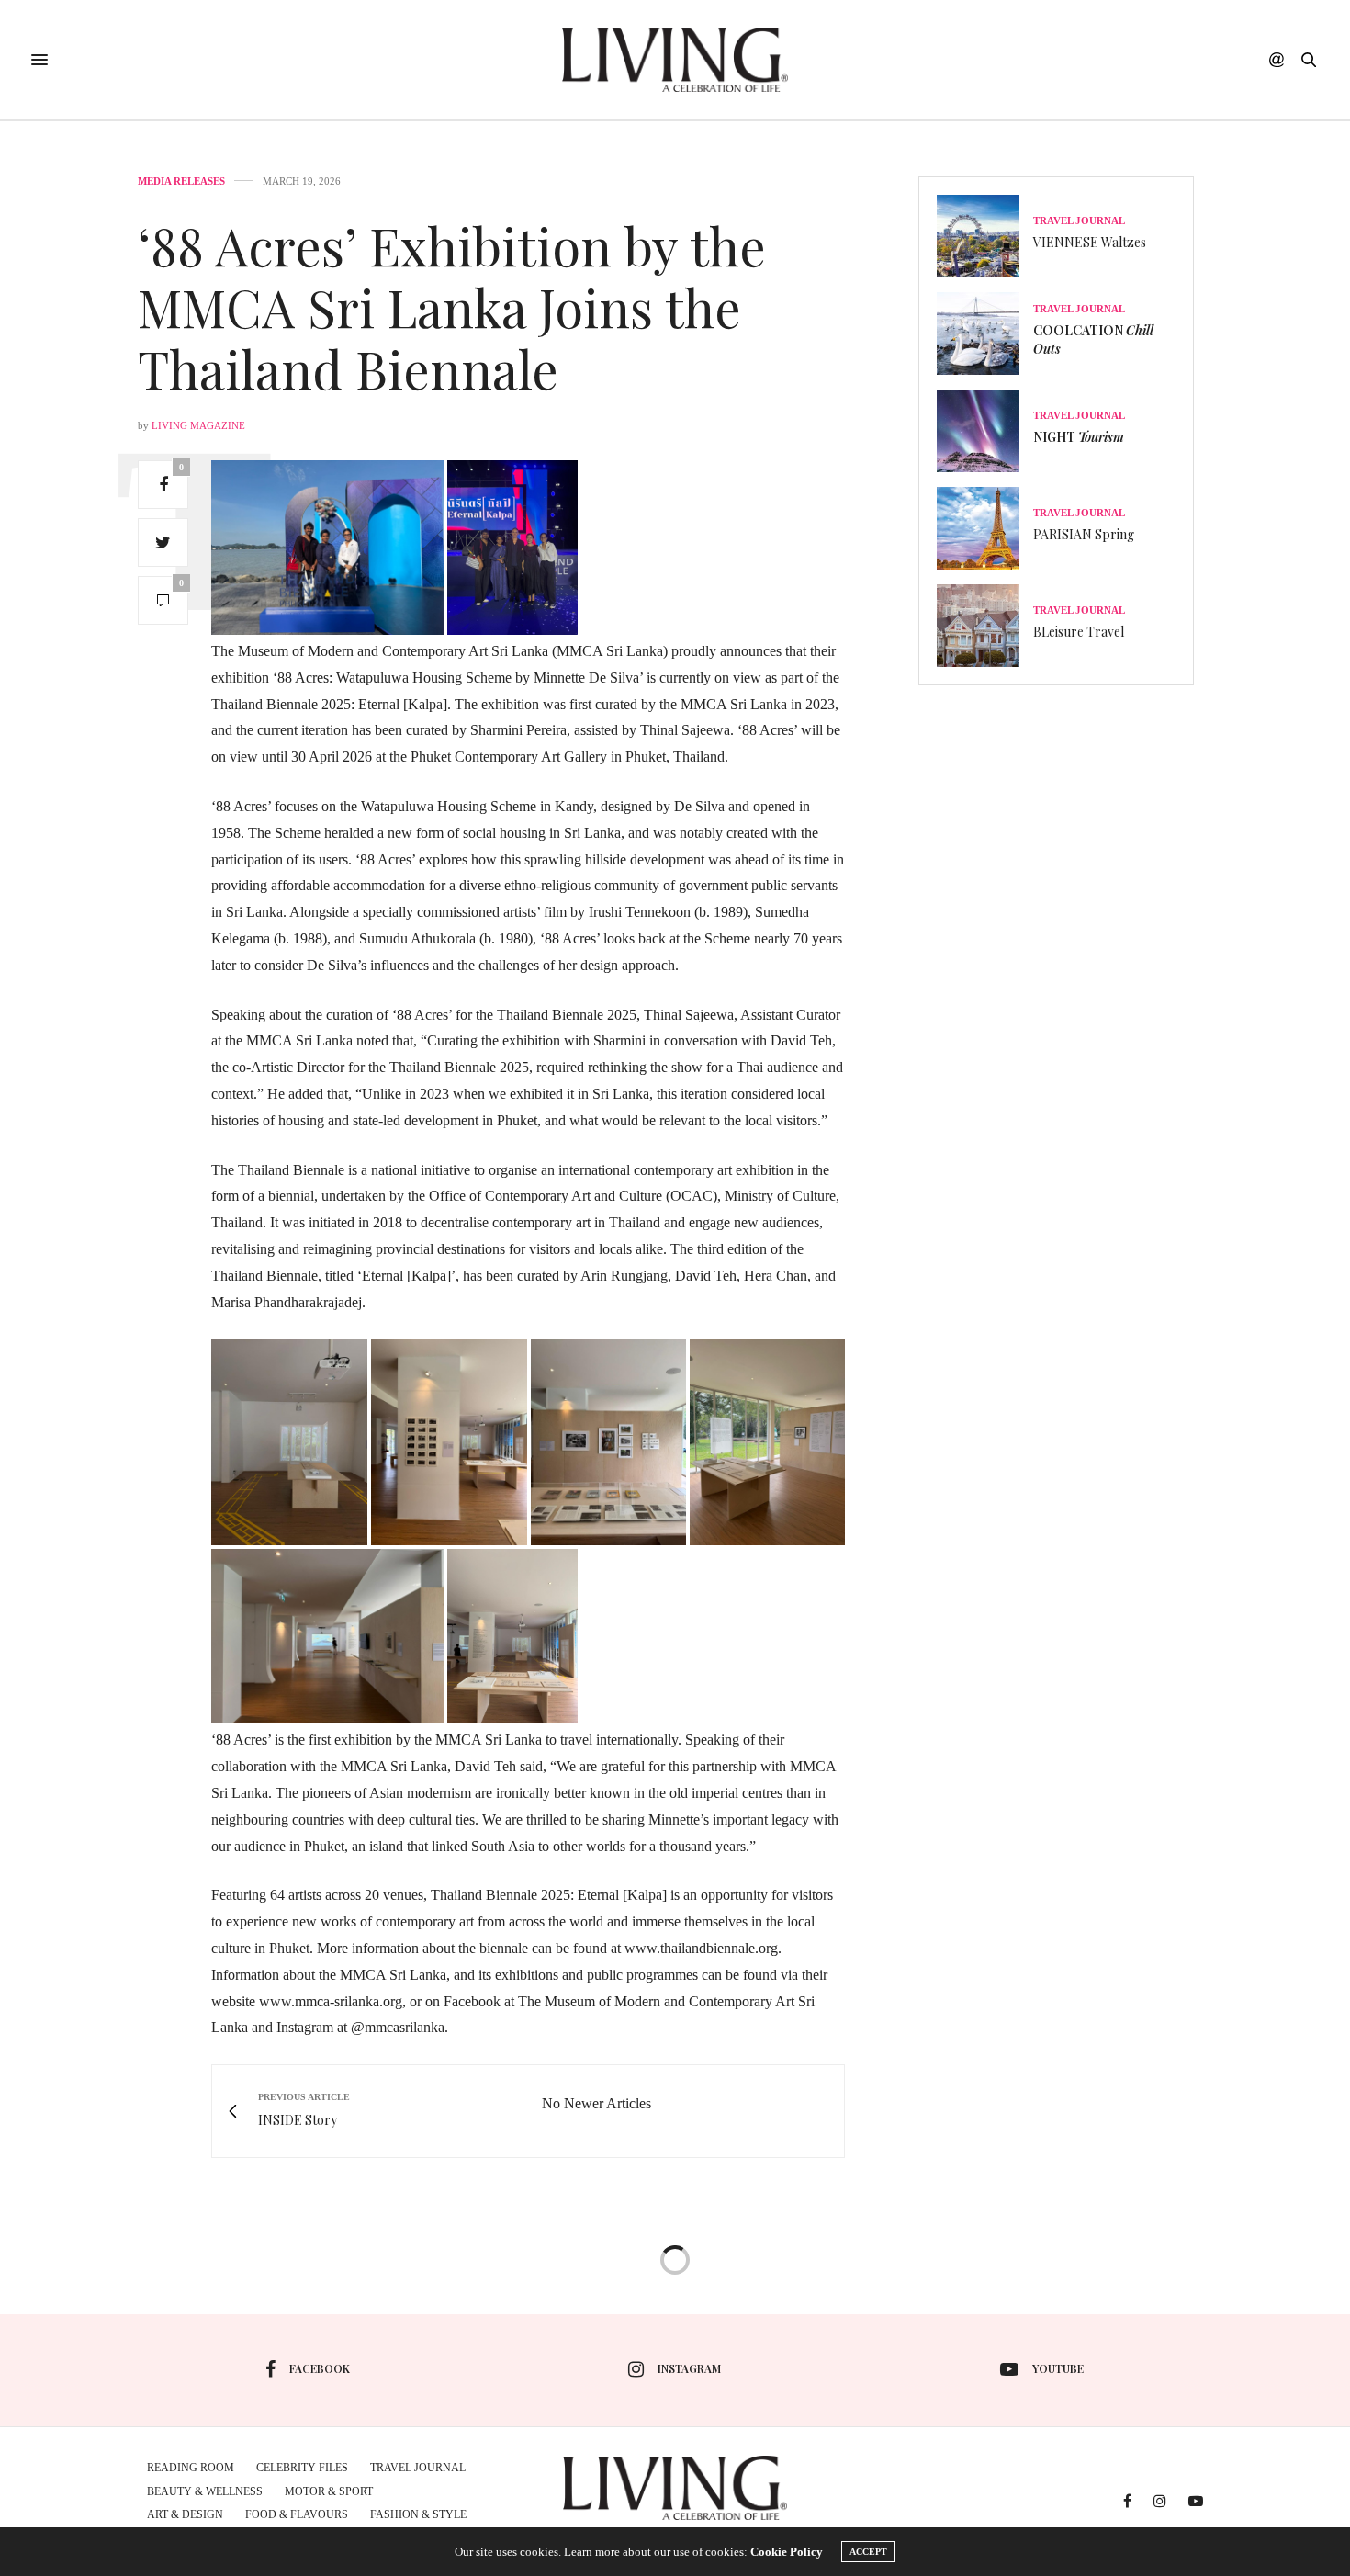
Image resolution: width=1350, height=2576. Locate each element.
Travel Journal (1079, 221)
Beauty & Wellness (205, 2491)
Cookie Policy (787, 2552)
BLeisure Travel (1079, 632)
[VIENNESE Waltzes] (985, 236)
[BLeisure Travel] (985, 626)
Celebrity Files (302, 2468)
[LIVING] (675, 60)
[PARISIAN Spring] (985, 528)
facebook (320, 2368)
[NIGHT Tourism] (985, 431)
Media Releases (181, 181)
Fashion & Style (418, 2514)
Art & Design (185, 2514)
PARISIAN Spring (1084, 534)
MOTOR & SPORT (329, 2491)
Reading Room (191, 2468)
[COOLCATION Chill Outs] (985, 333)
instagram (689, 2368)
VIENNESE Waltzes (1090, 242)
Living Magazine (198, 425)
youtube (1058, 2368)
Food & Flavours (297, 2514)
